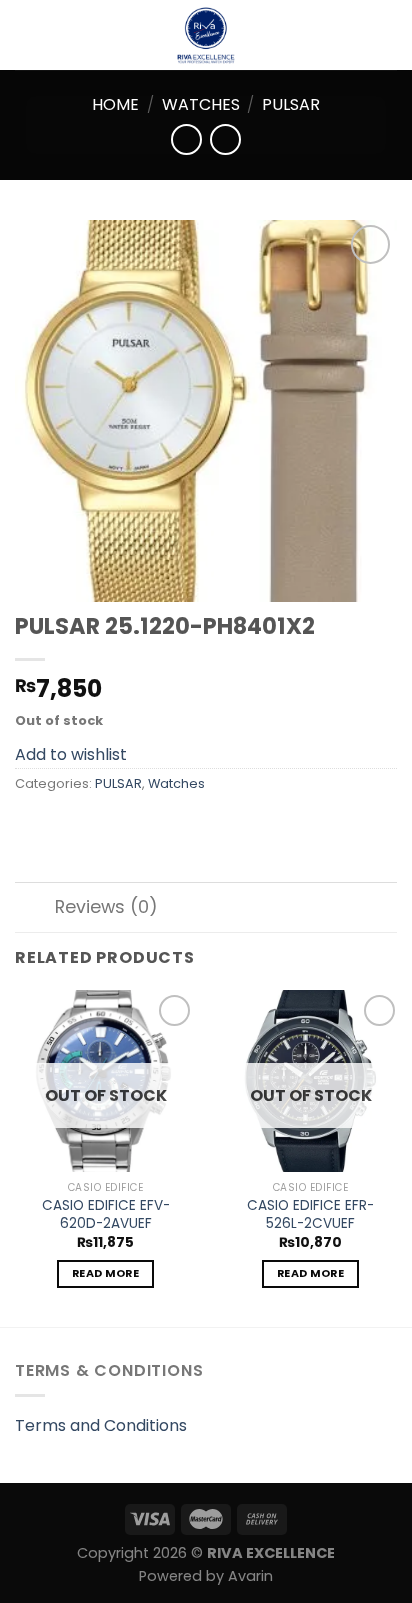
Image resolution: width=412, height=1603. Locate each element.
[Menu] (27, 34)
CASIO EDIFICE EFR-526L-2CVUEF (310, 1214)
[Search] (389, 35)
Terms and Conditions (101, 1425)
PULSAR (291, 104)
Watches (201, 104)
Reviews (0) (106, 907)
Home (115, 104)
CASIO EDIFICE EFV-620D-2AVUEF (106, 1214)
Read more (105, 1273)
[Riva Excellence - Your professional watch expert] (206, 35)
